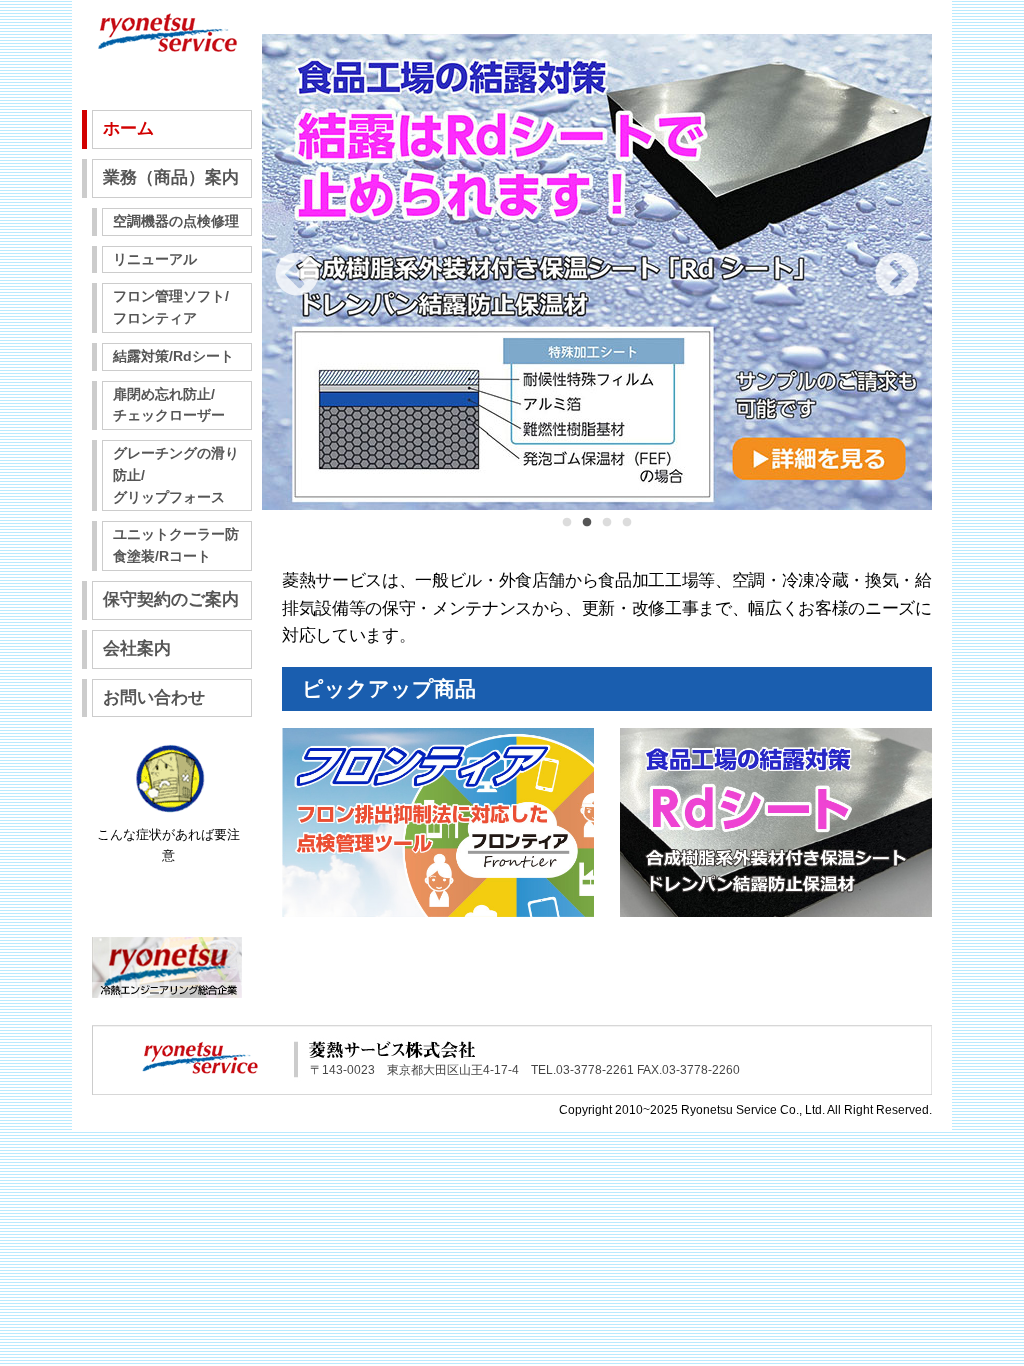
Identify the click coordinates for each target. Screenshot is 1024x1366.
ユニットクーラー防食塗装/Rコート (176, 545)
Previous (297, 276)
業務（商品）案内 (171, 177)
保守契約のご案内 (171, 599)
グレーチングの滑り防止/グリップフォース (176, 475)
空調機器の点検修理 (176, 221)
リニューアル (155, 259)
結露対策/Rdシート (173, 356)
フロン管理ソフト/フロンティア (171, 307)
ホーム (128, 128)
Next (897, 276)
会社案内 (137, 648)
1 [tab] (567, 533)
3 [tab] (607, 533)
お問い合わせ (154, 697)
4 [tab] (627, 533)
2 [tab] (587, 533)
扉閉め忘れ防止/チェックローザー (169, 405)
